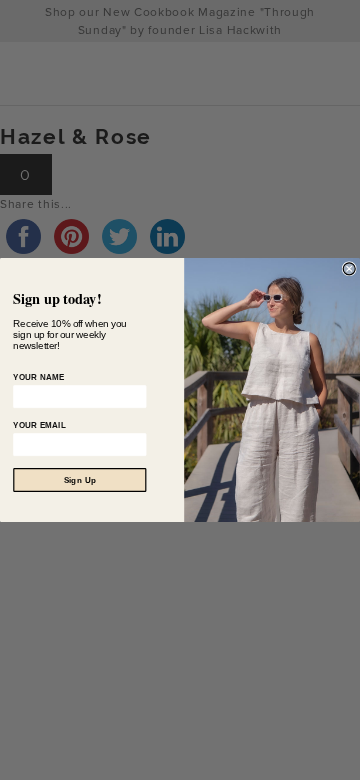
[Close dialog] (349, 269)
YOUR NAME (38, 377)
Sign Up (80, 480)
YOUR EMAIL (39, 425)
